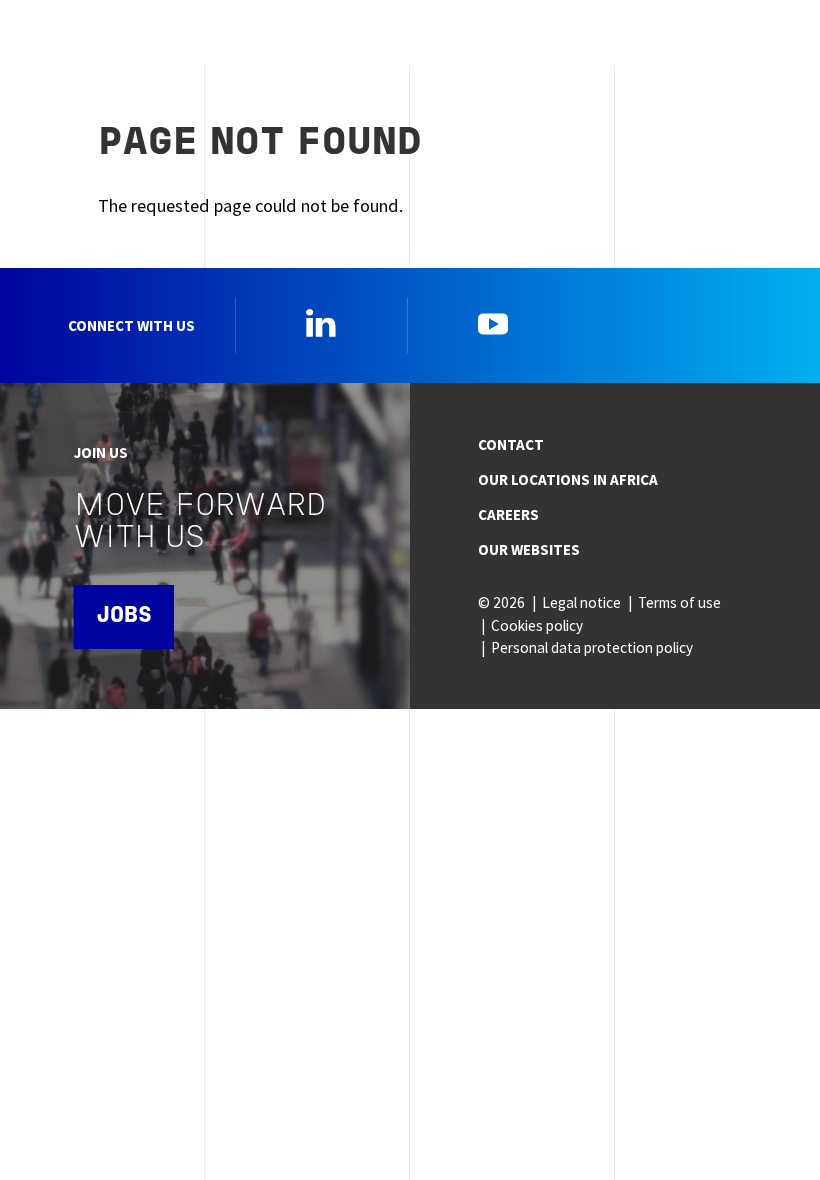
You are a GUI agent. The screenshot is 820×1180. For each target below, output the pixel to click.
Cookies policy (537, 625)
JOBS (124, 616)
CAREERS (508, 514)
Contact (511, 444)
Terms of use (679, 602)
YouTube (493, 323)
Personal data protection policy (592, 647)
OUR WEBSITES (529, 549)
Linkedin (321, 323)
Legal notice (581, 602)
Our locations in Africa (568, 479)
